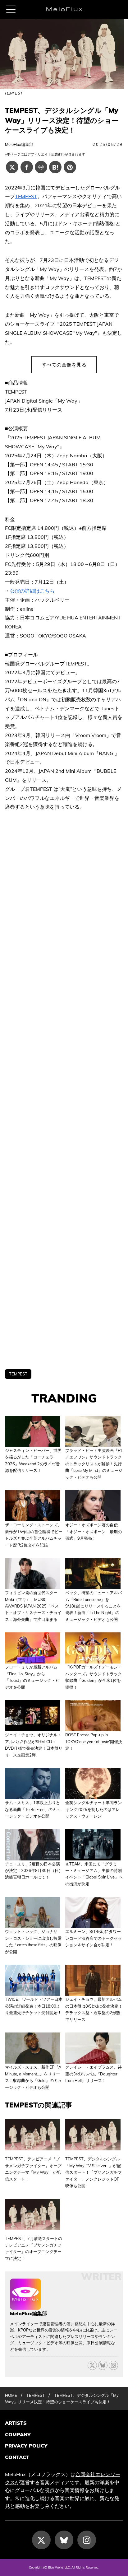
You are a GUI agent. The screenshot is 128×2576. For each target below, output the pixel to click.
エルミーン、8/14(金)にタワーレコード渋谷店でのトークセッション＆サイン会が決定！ (94, 1938)
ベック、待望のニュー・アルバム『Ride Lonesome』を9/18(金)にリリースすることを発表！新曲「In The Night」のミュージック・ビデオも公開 (94, 1606)
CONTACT (17, 2457)
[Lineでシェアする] (41, 167)
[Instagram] (87, 2540)
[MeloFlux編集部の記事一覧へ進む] (25, 2306)
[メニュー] (11, 9)
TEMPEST (26, 196)
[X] (92, 2365)
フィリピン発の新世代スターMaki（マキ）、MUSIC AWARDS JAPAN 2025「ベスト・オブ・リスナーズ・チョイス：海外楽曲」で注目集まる (33, 1606)
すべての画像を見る (64, 365)
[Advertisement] (64, 1090)
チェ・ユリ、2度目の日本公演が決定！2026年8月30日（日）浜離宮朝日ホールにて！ (34, 1871)
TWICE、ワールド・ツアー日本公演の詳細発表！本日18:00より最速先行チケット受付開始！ (34, 2006)
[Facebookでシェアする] (27, 167)
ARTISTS (16, 2423)
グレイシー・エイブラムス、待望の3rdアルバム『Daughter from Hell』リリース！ (94, 2074)
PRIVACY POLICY (26, 2446)
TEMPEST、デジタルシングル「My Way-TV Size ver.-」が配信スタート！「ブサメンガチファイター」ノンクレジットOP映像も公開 (94, 2172)
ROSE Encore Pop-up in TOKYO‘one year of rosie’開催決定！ (94, 1741)
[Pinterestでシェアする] (70, 167)
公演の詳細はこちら (32, 591)
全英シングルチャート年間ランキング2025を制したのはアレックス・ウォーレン (94, 1809)
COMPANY (18, 2434)
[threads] (113, 2365)
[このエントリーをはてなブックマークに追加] (55, 167)
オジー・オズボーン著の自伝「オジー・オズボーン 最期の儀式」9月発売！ (94, 1531)
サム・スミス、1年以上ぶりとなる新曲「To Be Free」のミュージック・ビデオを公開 (33, 1809)
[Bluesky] (103, 2365)
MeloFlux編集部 (19, 144)
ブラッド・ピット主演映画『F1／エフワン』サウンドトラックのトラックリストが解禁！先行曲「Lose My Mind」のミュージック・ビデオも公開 (94, 1464)
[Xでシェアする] (12, 167)
